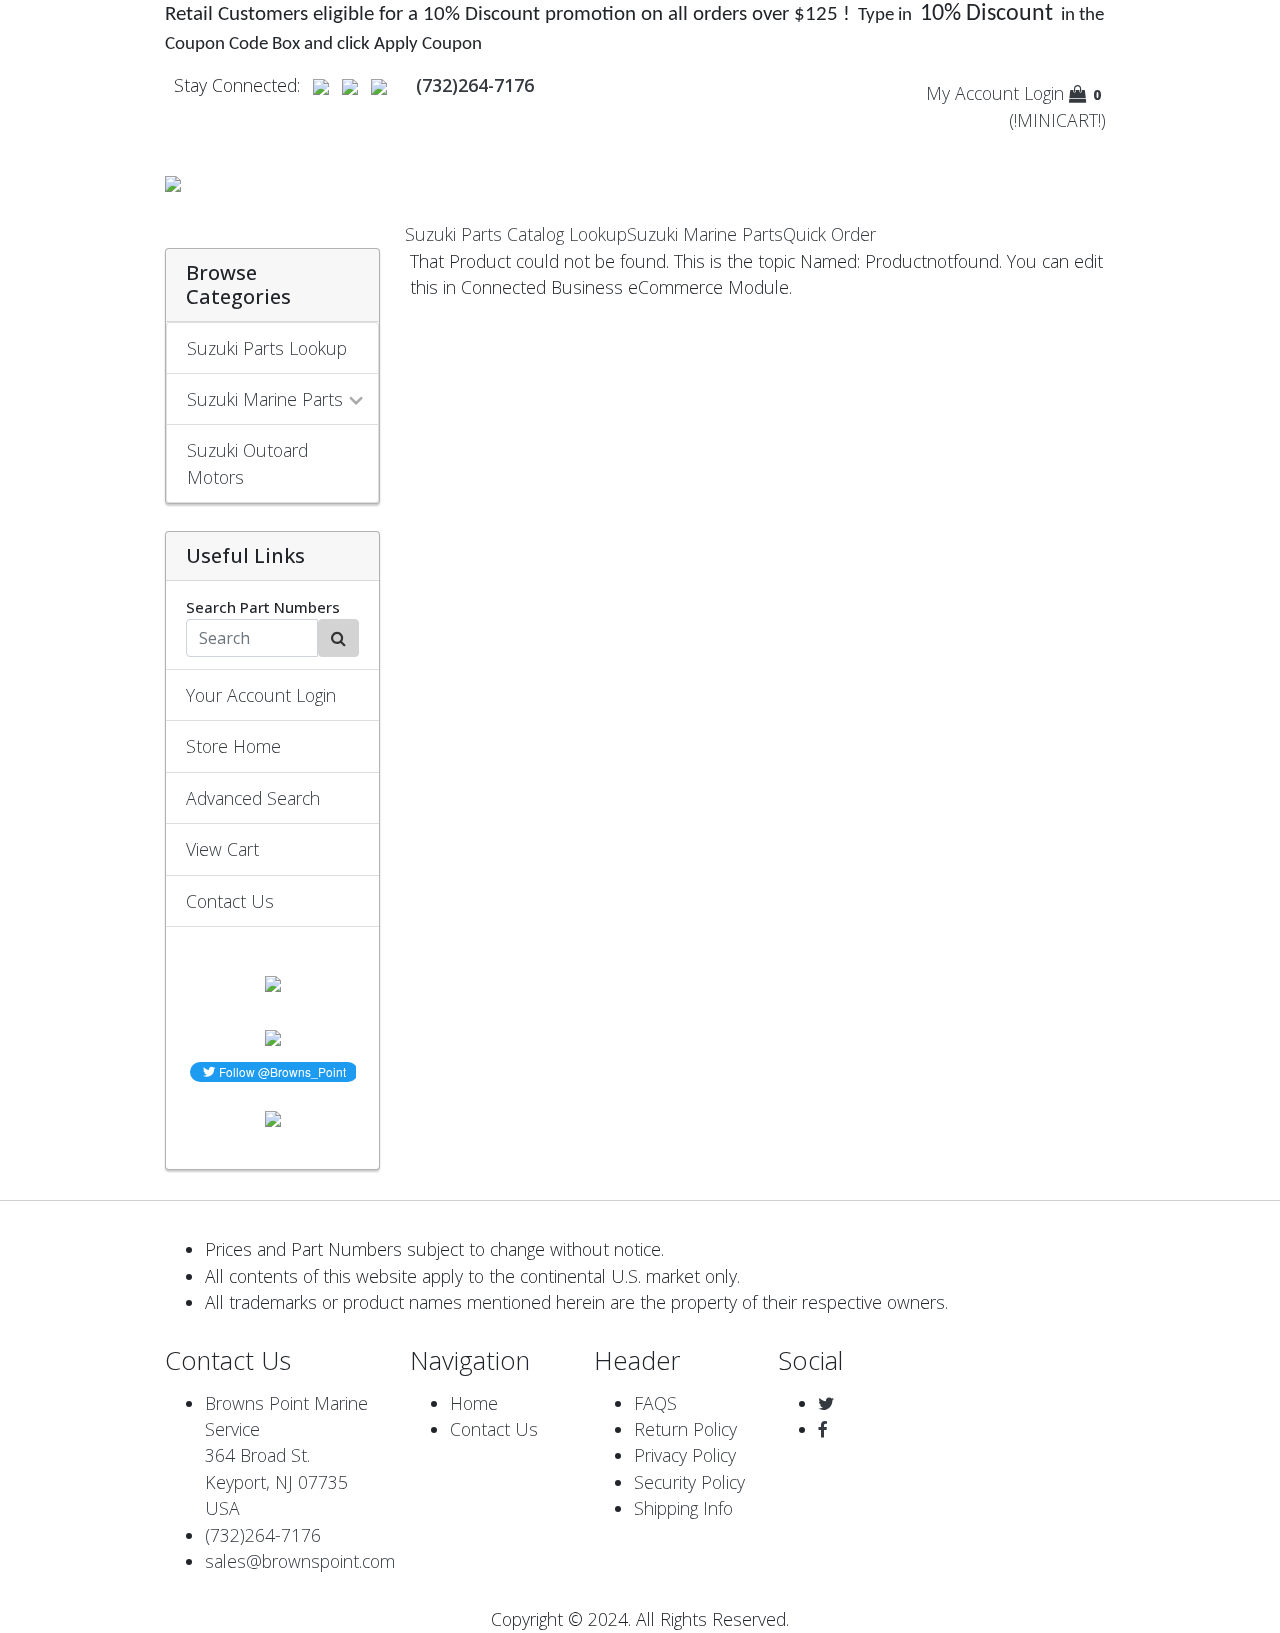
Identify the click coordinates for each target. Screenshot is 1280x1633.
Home (474, 1403)
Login (1044, 93)
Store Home (233, 746)
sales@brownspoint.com (300, 1561)
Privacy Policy (685, 1455)
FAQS (655, 1403)
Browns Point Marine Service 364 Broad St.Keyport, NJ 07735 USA (286, 1456)
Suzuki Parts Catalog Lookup (516, 234)
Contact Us (230, 901)
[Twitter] (826, 1403)
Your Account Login (261, 695)
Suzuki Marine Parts (705, 234)
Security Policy (689, 1482)
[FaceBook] (823, 1429)
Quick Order (829, 234)
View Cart (222, 849)
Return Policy (685, 1429)
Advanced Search (253, 798)
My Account (972, 93)
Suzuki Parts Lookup (267, 348)
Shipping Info (683, 1508)
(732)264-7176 (263, 1535)
